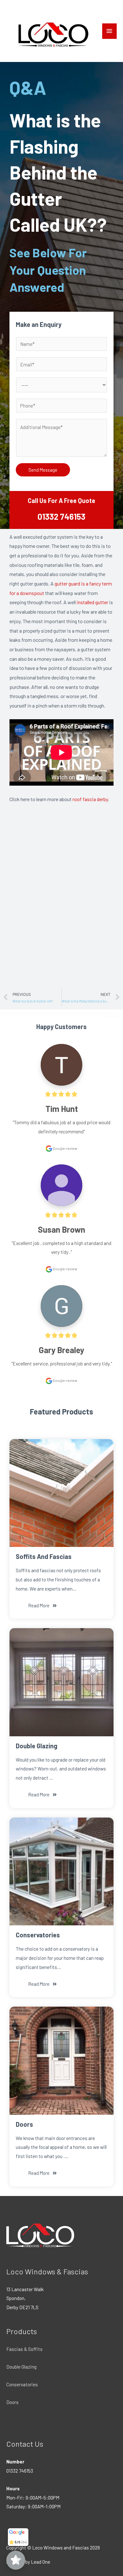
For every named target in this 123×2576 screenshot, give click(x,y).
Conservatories (22, 2384)
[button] (43, 1606)
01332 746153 (61, 516)
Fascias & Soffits (24, 2349)
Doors (12, 2402)
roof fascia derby (90, 799)
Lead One (41, 2562)
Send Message (43, 470)
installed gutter (92, 602)
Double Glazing (21, 2367)
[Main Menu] (109, 31)
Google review (65, 1148)
